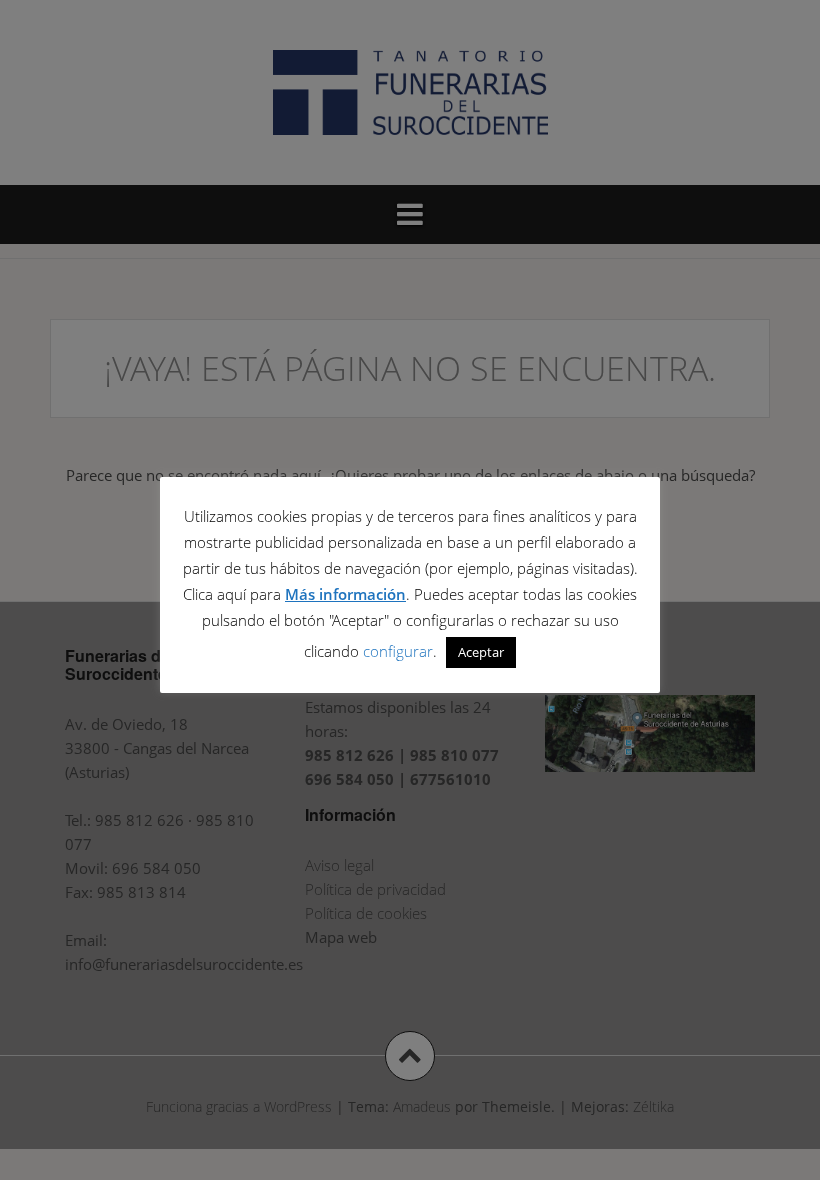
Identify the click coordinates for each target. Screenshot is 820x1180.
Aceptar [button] (481, 652)
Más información (345, 594)
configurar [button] (398, 651)
